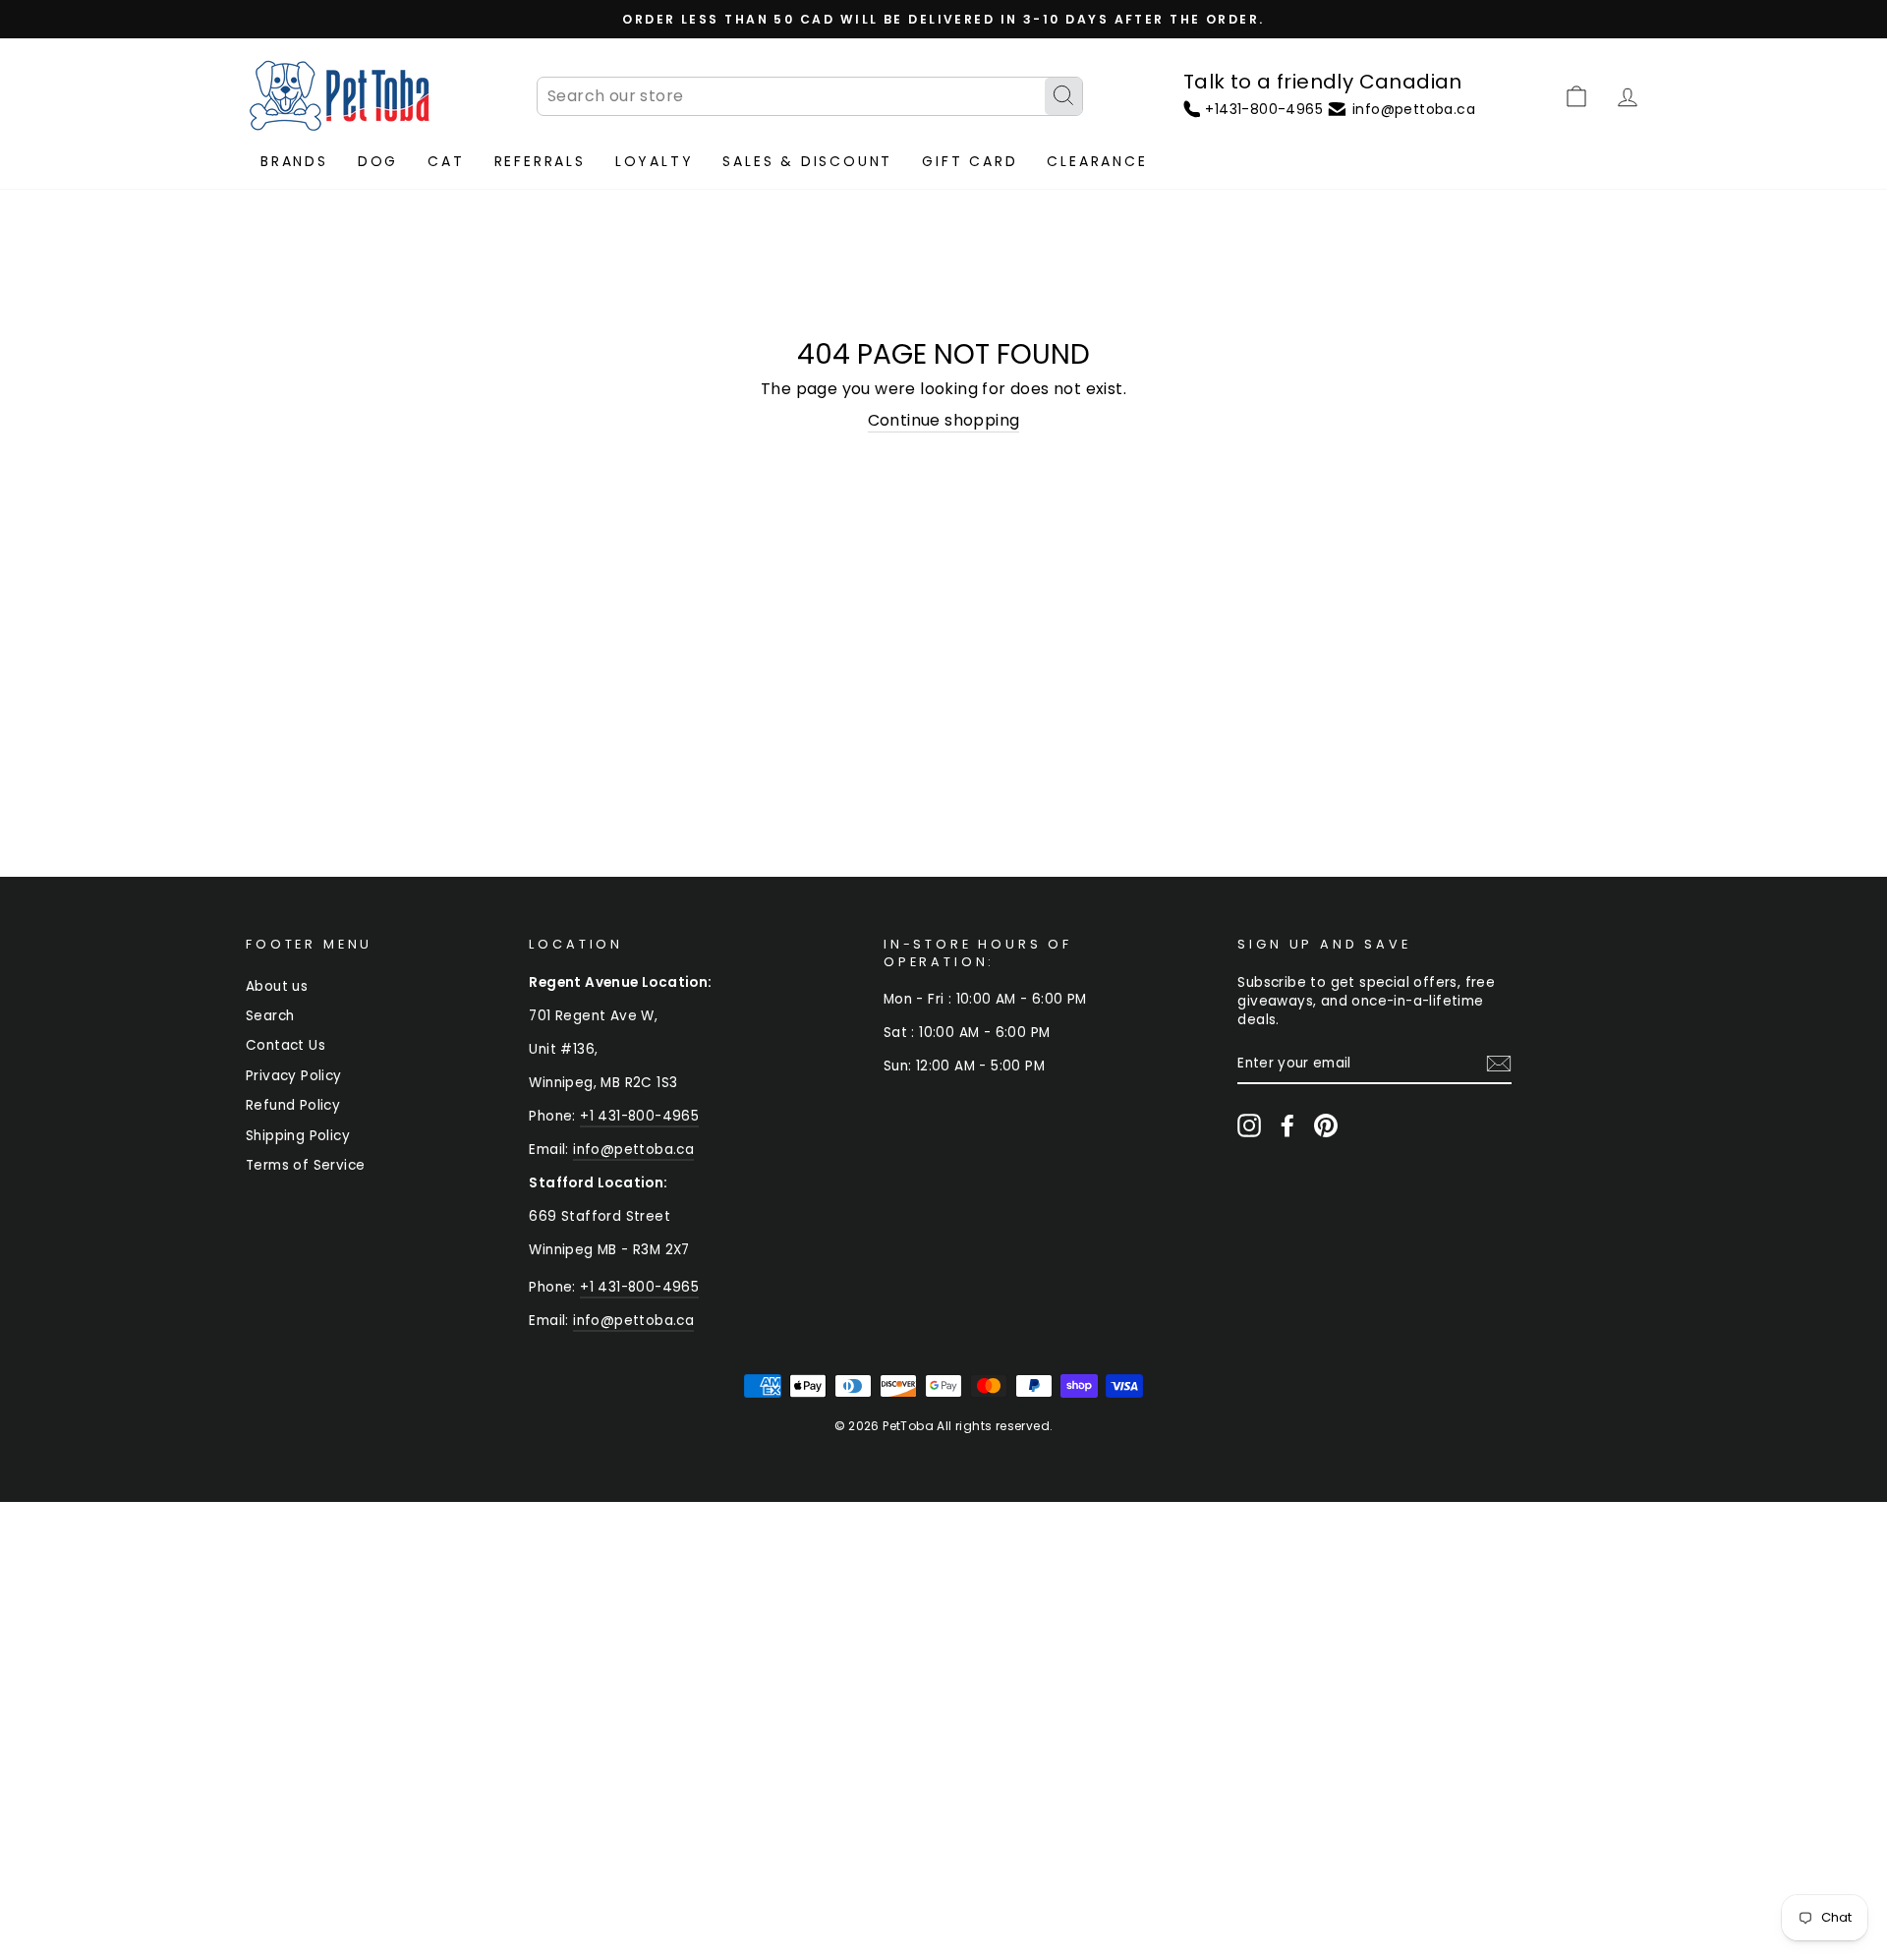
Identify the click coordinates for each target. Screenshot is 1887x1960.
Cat (446, 161)
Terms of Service (305, 1165)
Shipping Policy (298, 1136)
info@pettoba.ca (633, 1150)
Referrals (540, 161)
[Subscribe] (1499, 1064)
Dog (378, 161)
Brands (294, 161)
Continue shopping (944, 421)
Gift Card (970, 161)
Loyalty (655, 161)
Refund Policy (293, 1105)
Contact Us (286, 1045)
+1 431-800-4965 (639, 1116)
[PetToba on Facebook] (1287, 1125)
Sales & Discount (807, 161)
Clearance (1097, 161)
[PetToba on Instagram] (1249, 1125)
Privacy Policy (294, 1076)
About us (277, 986)
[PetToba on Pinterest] (1326, 1125)
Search (270, 1016)
